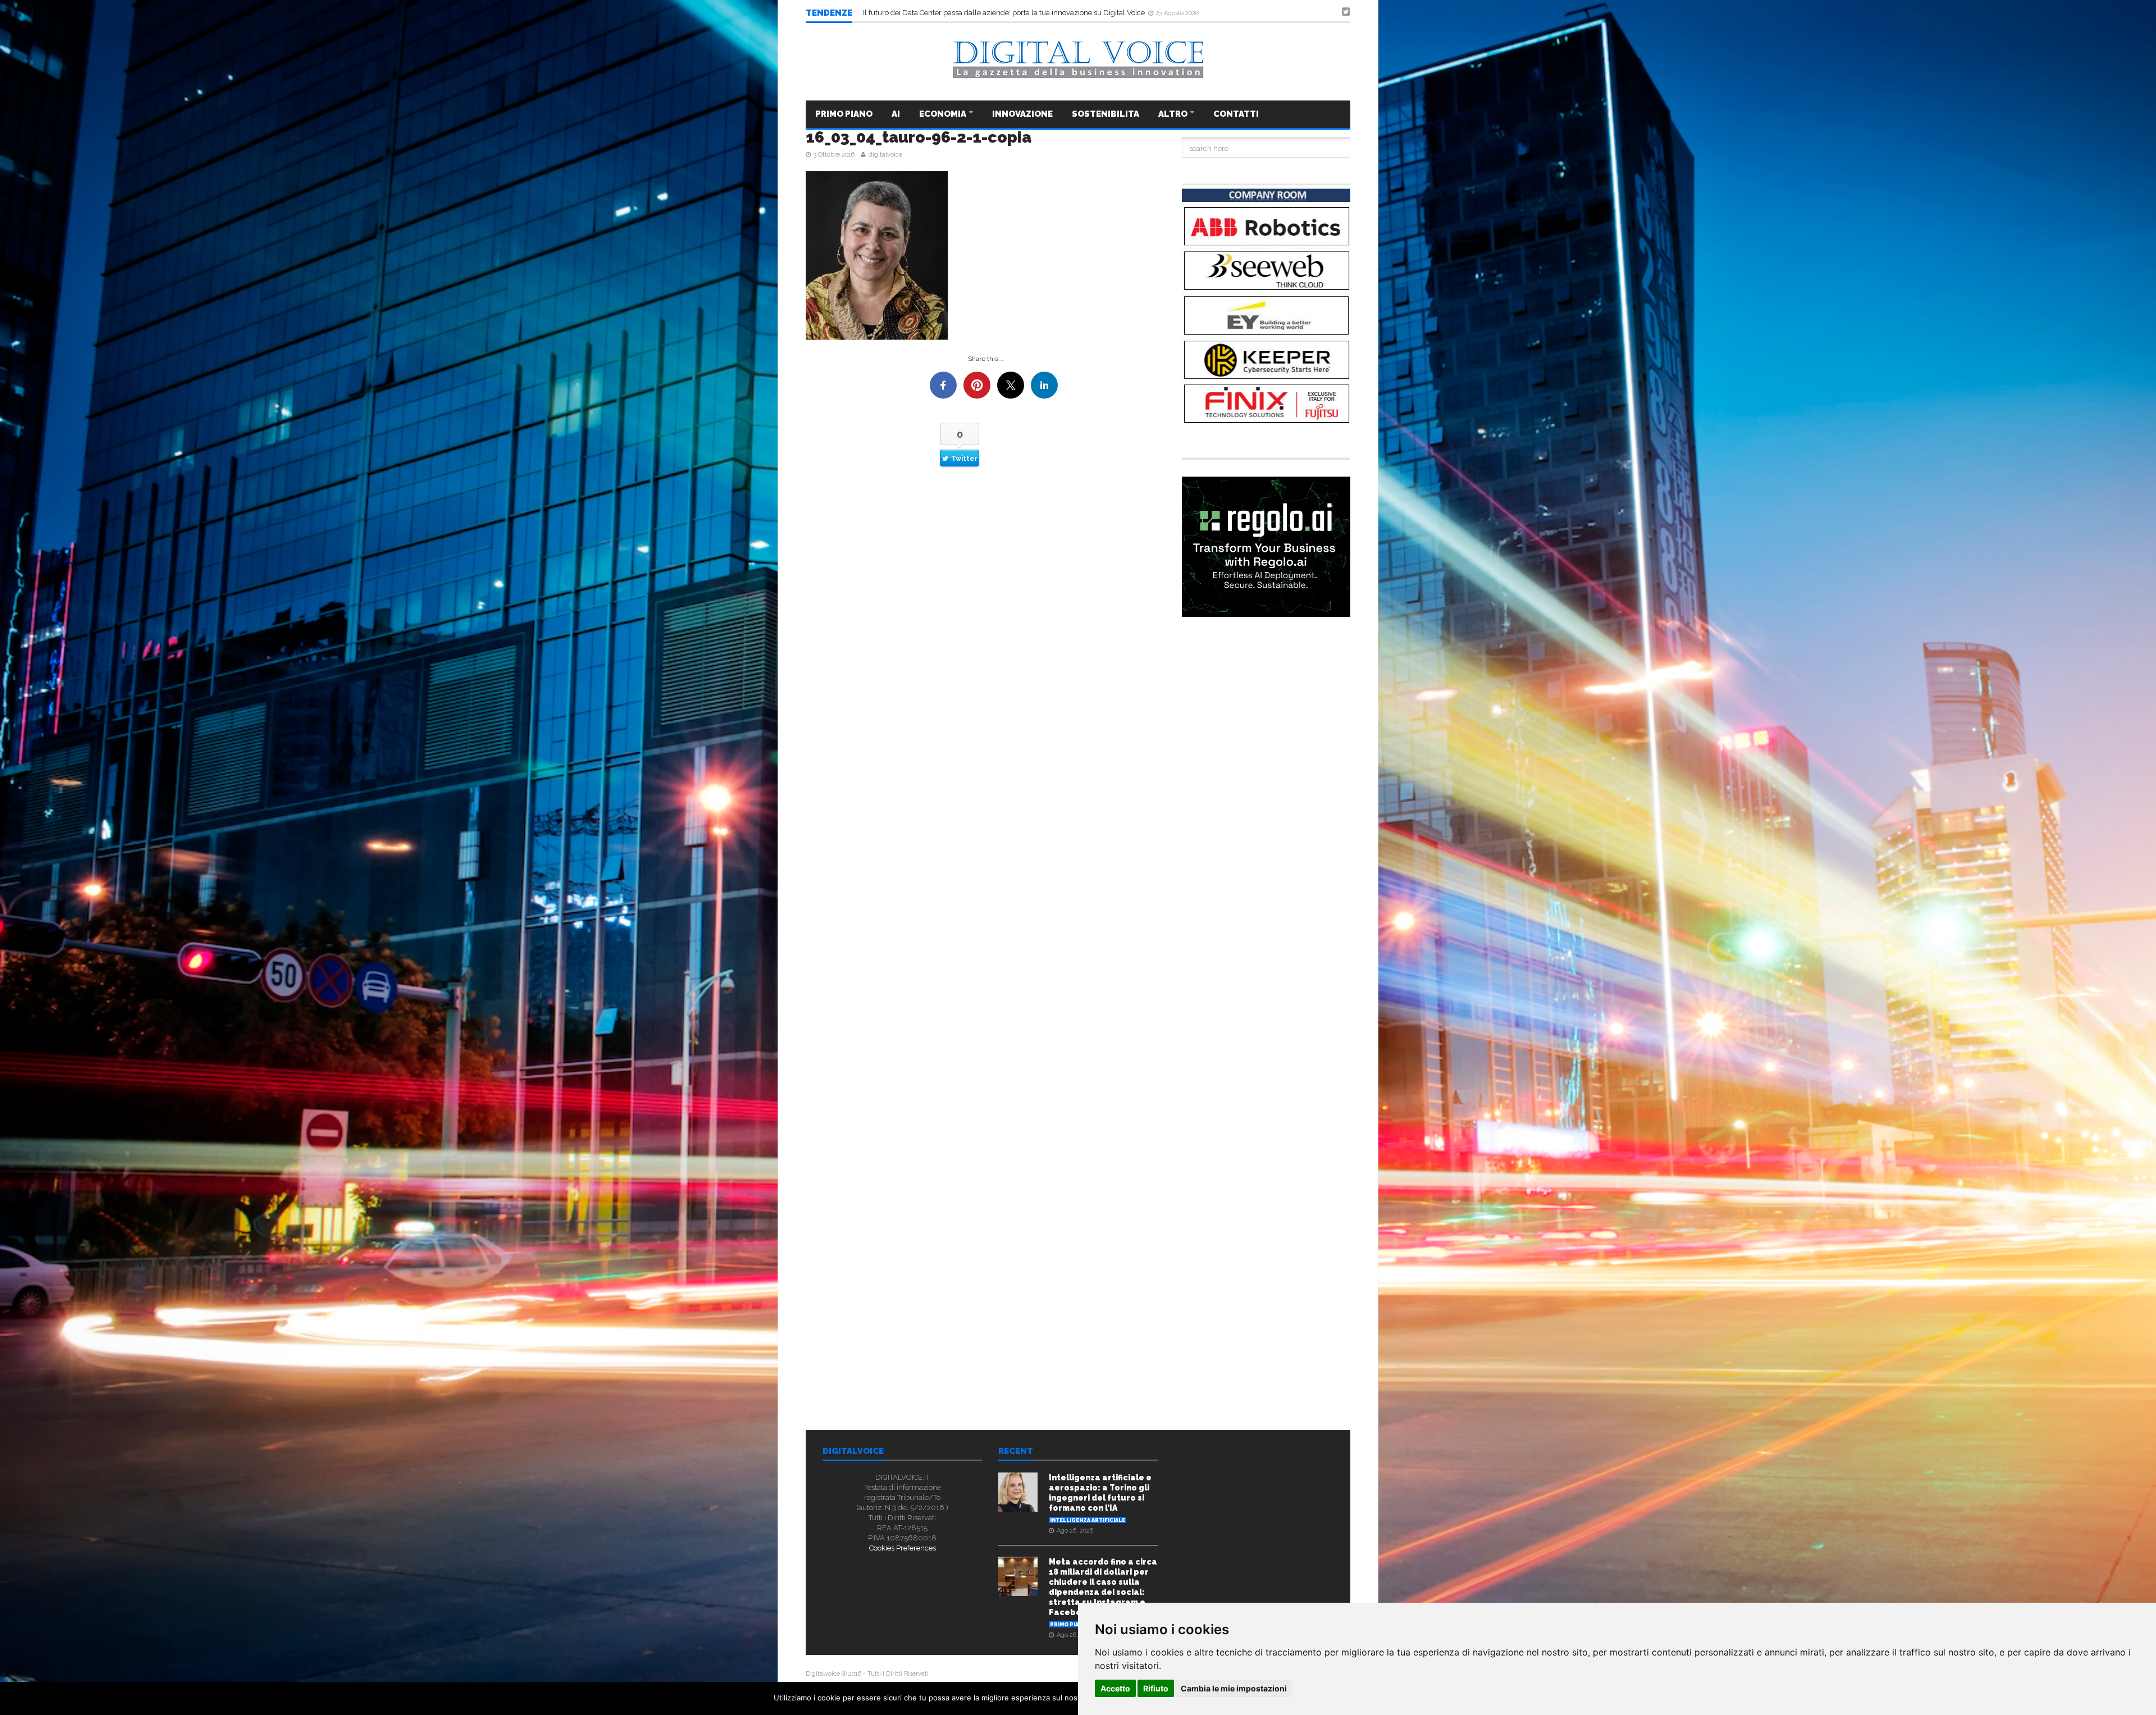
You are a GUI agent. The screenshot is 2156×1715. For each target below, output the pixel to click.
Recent (1016, 1452)
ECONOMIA (944, 114)
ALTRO (1174, 114)
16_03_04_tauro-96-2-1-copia (919, 137)
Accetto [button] (1115, 1688)
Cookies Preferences (903, 1548)
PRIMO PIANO (844, 114)
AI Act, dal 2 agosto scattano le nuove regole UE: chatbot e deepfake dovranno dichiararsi (1011, 13)
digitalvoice (885, 155)
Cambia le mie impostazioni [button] (1234, 1688)
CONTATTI (1236, 114)
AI (896, 114)
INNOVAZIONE (1022, 114)
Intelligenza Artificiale (1088, 1520)
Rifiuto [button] (1156, 1688)
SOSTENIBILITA (1106, 114)
